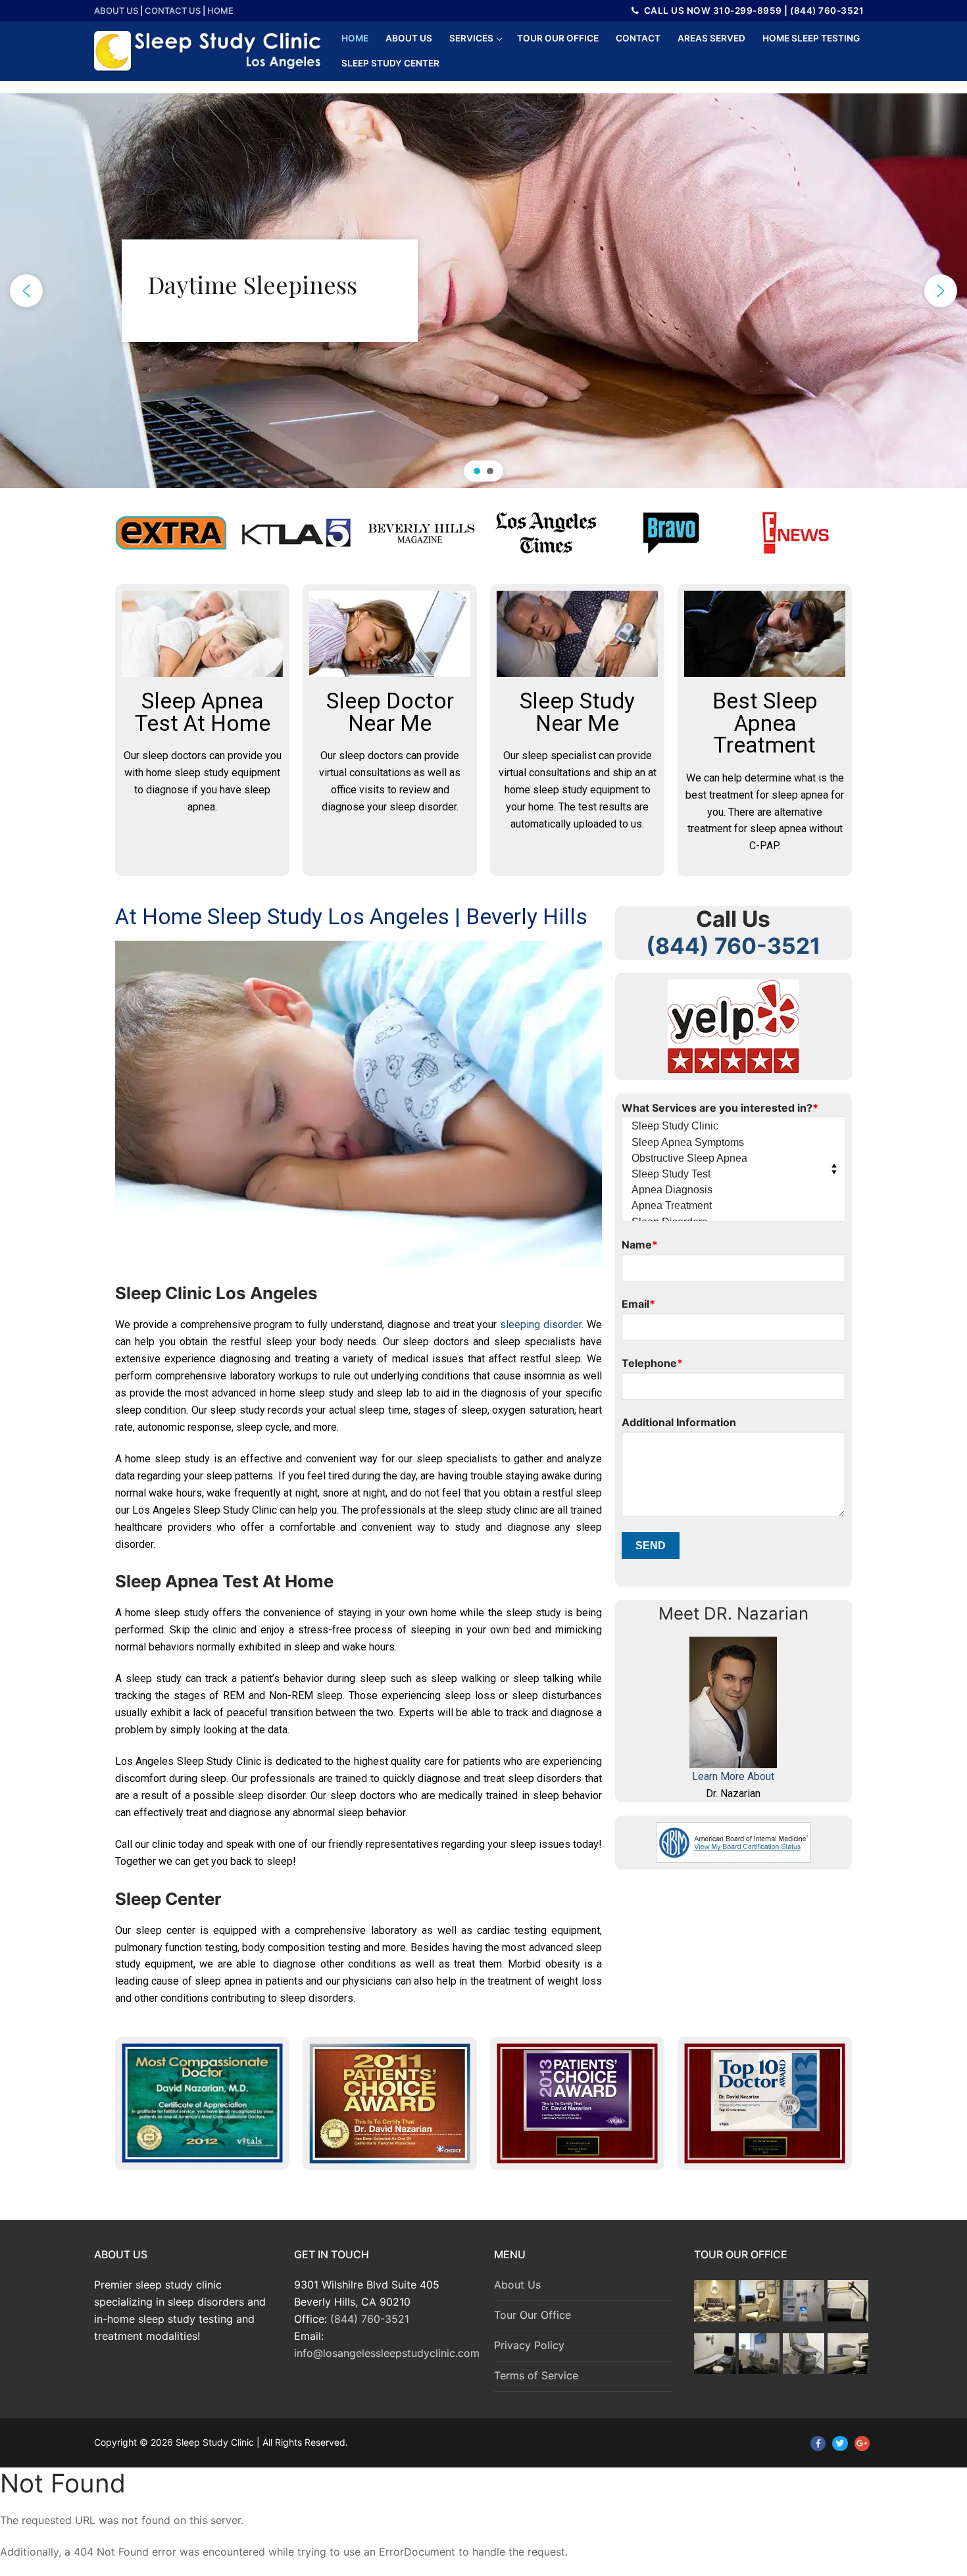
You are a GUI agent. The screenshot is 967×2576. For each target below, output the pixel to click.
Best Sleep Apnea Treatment (765, 723)
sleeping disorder (541, 1325)
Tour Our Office (533, 2315)
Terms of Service (536, 2375)
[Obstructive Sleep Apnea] (730, 1159)
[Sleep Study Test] (730, 1175)
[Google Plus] (862, 2443)
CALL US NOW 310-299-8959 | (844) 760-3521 (753, 11)
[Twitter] (840, 2443)
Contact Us (173, 11)
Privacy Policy (529, 2345)
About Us (116, 11)
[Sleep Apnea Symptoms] (730, 1143)
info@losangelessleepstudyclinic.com (387, 2353)
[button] (26, 291)
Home (220, 11)
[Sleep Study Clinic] (730, 1127)
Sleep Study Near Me (577, 712)
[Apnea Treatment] (730, 1206)
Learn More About (733, 1776)
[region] (484, 291)
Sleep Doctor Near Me (390, 712)
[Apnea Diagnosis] (730, 1190)
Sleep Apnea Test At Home (203, 712)
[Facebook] (818, 2443)
